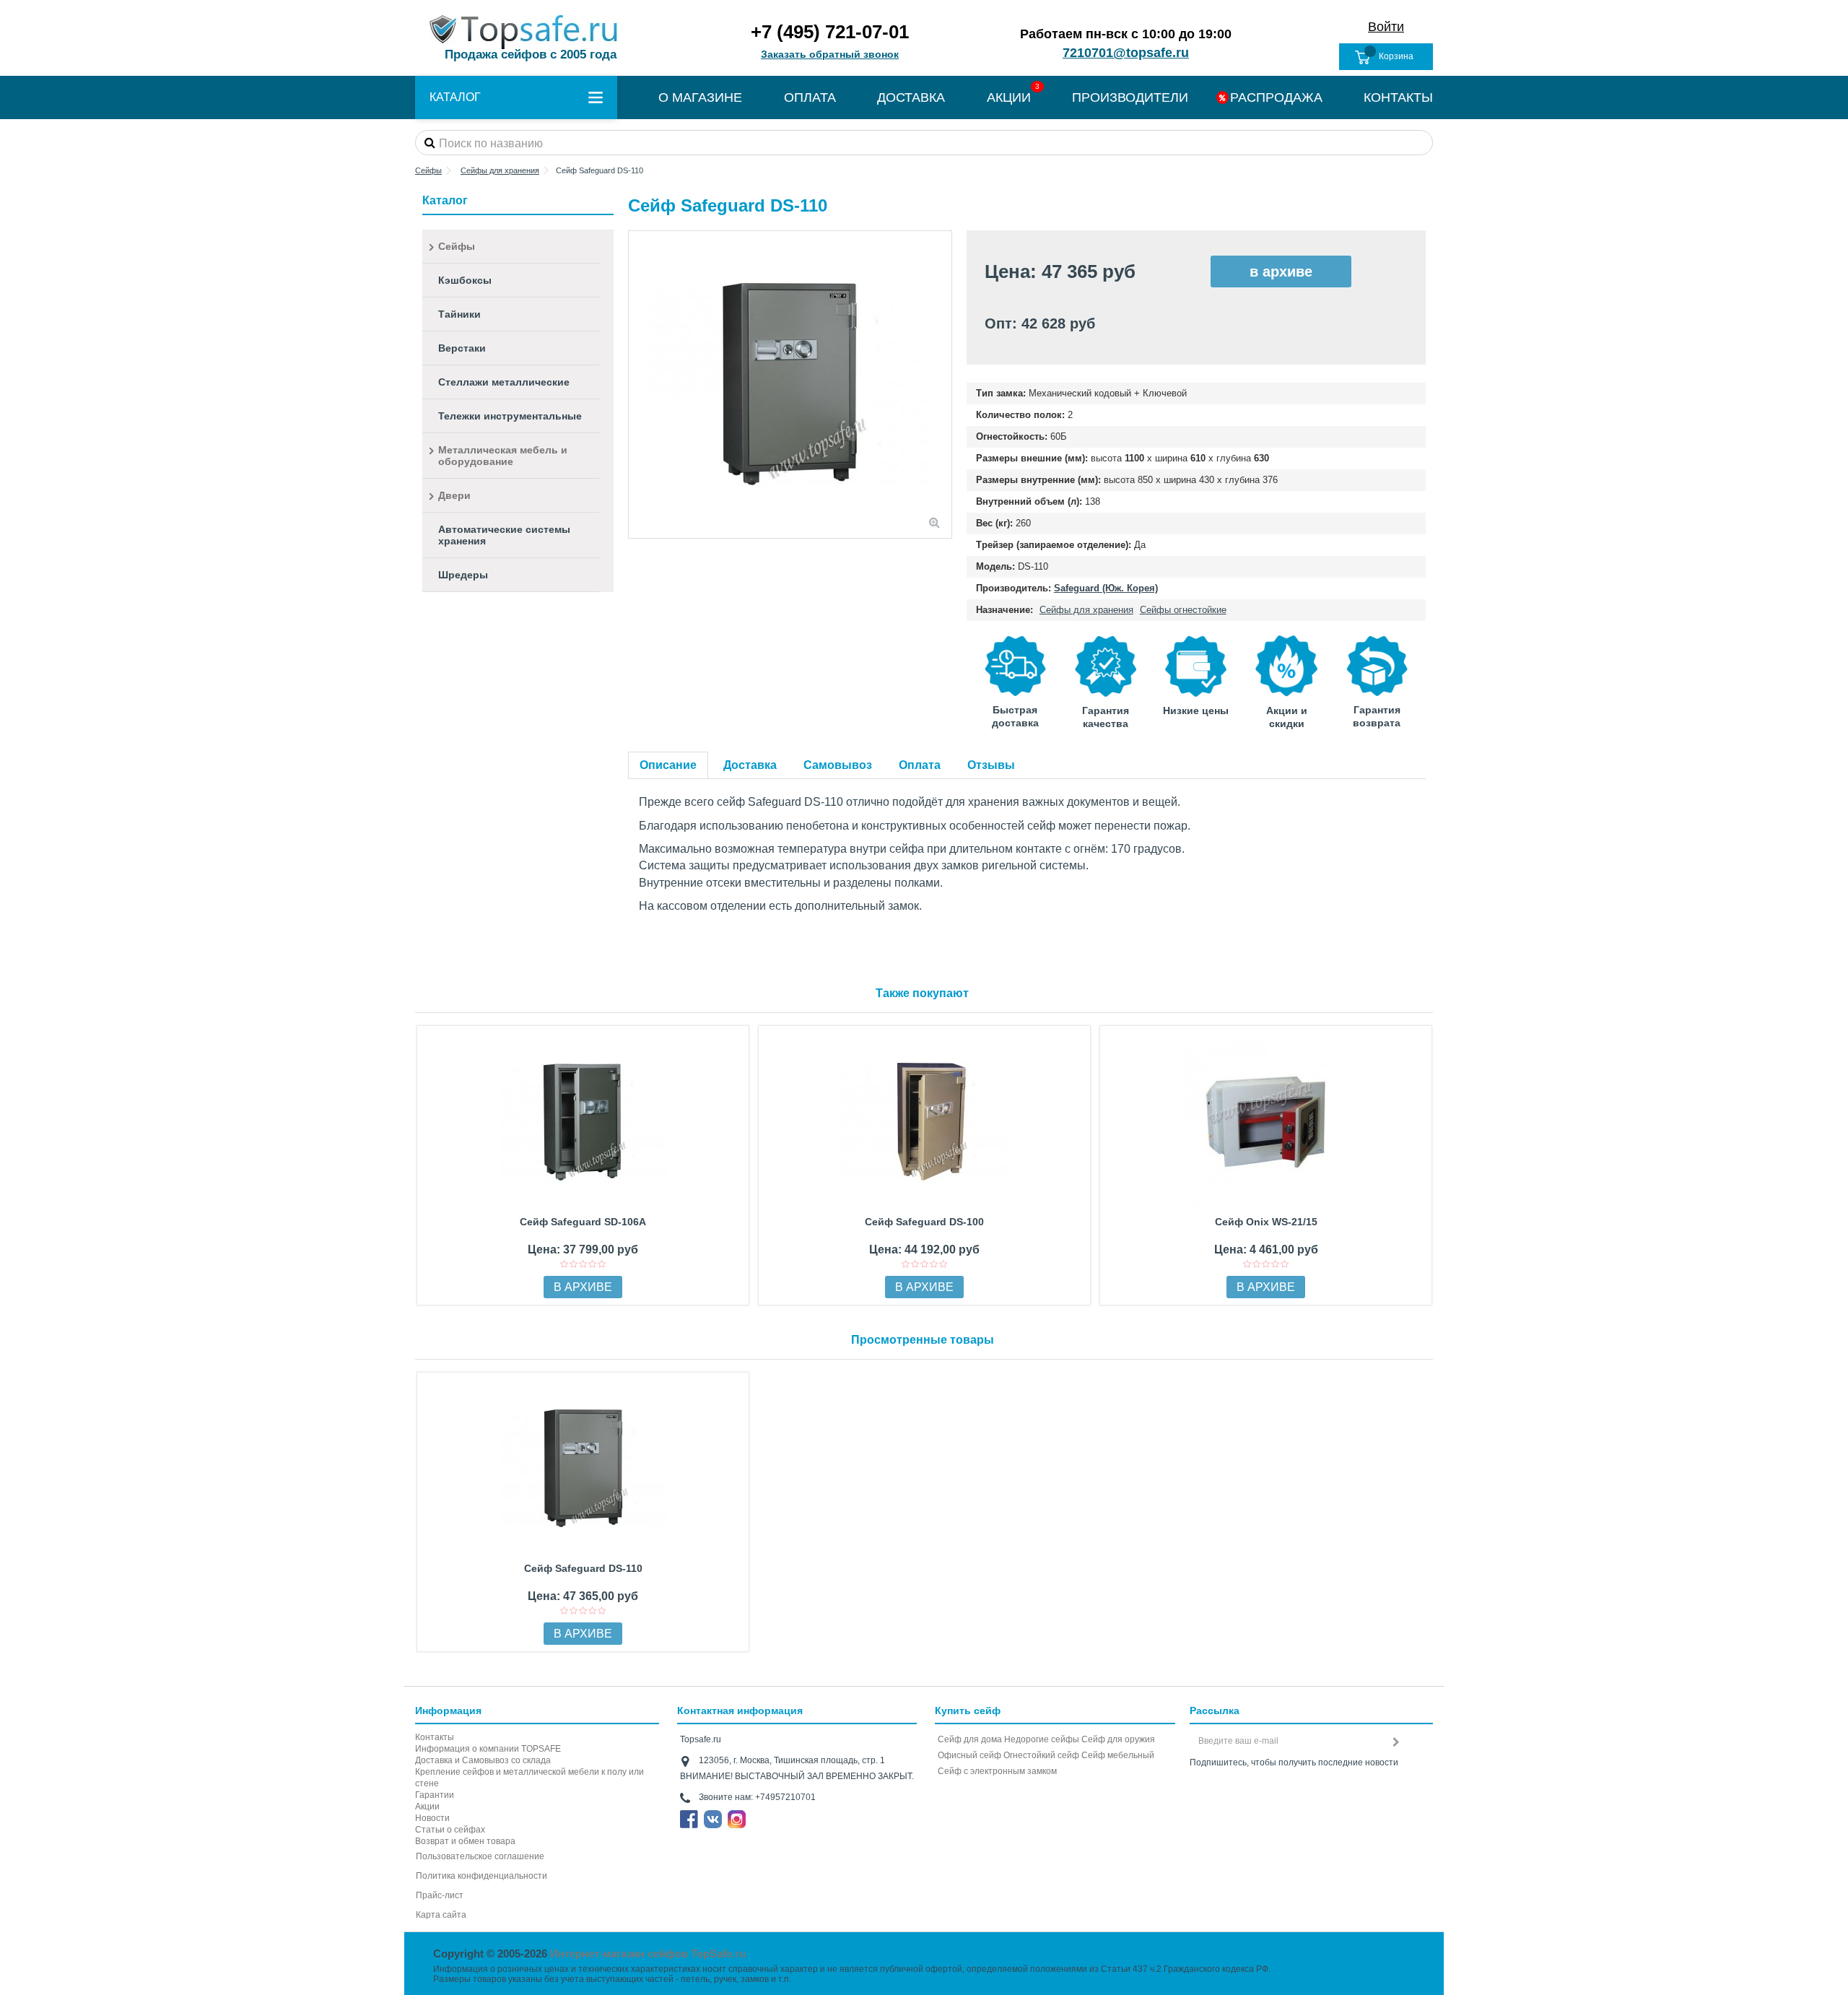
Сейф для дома (970, 1739)
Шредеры (463, 575)
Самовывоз (838, 765)
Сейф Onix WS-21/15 (1266, 1222)
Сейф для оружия (1118, 1739)
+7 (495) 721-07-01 (830, 32)
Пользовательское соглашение (480, 1856)
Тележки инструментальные (510, 416)
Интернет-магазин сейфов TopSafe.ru (648, 1953)
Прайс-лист (440, 1895)
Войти (1386, 27)
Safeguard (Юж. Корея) (1106, 588)
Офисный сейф (969, 1755)
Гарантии (435, 1795)
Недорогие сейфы (1042, 1739)
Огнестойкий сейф (1041, 1755)
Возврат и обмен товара (465, 1841)
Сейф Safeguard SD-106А (583, 1222)
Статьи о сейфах (450, 1830)
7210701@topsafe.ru (1126, 53)
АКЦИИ (1009, 97)
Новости (432, 1818)
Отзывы (991, 765)
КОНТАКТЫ (1398, 97)
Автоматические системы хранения (504, 535)
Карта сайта (441, 1915)
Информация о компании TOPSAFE (488, 1749)
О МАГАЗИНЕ (700, 97)
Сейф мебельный (1118, 1755)
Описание (668, 765)
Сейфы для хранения (1086, 610)
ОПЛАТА (810, 97)
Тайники (459, 314)
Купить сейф (968, 1711)
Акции (427, 1807)
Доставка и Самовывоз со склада (483, 1760)
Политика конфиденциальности (481, 1876)
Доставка (750, 765)
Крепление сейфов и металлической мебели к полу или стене (529, 1778)
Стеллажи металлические (504, 382)
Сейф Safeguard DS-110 (583, 1568)
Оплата (920, 765)
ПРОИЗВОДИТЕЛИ (1130, 97)
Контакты (435, 1737)
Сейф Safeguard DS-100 (924, 1222)
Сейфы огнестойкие (1183, 610)
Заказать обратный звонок (830, 54)
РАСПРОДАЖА (1276, 97)
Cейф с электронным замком (997, 1771)
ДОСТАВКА (911, 97)
